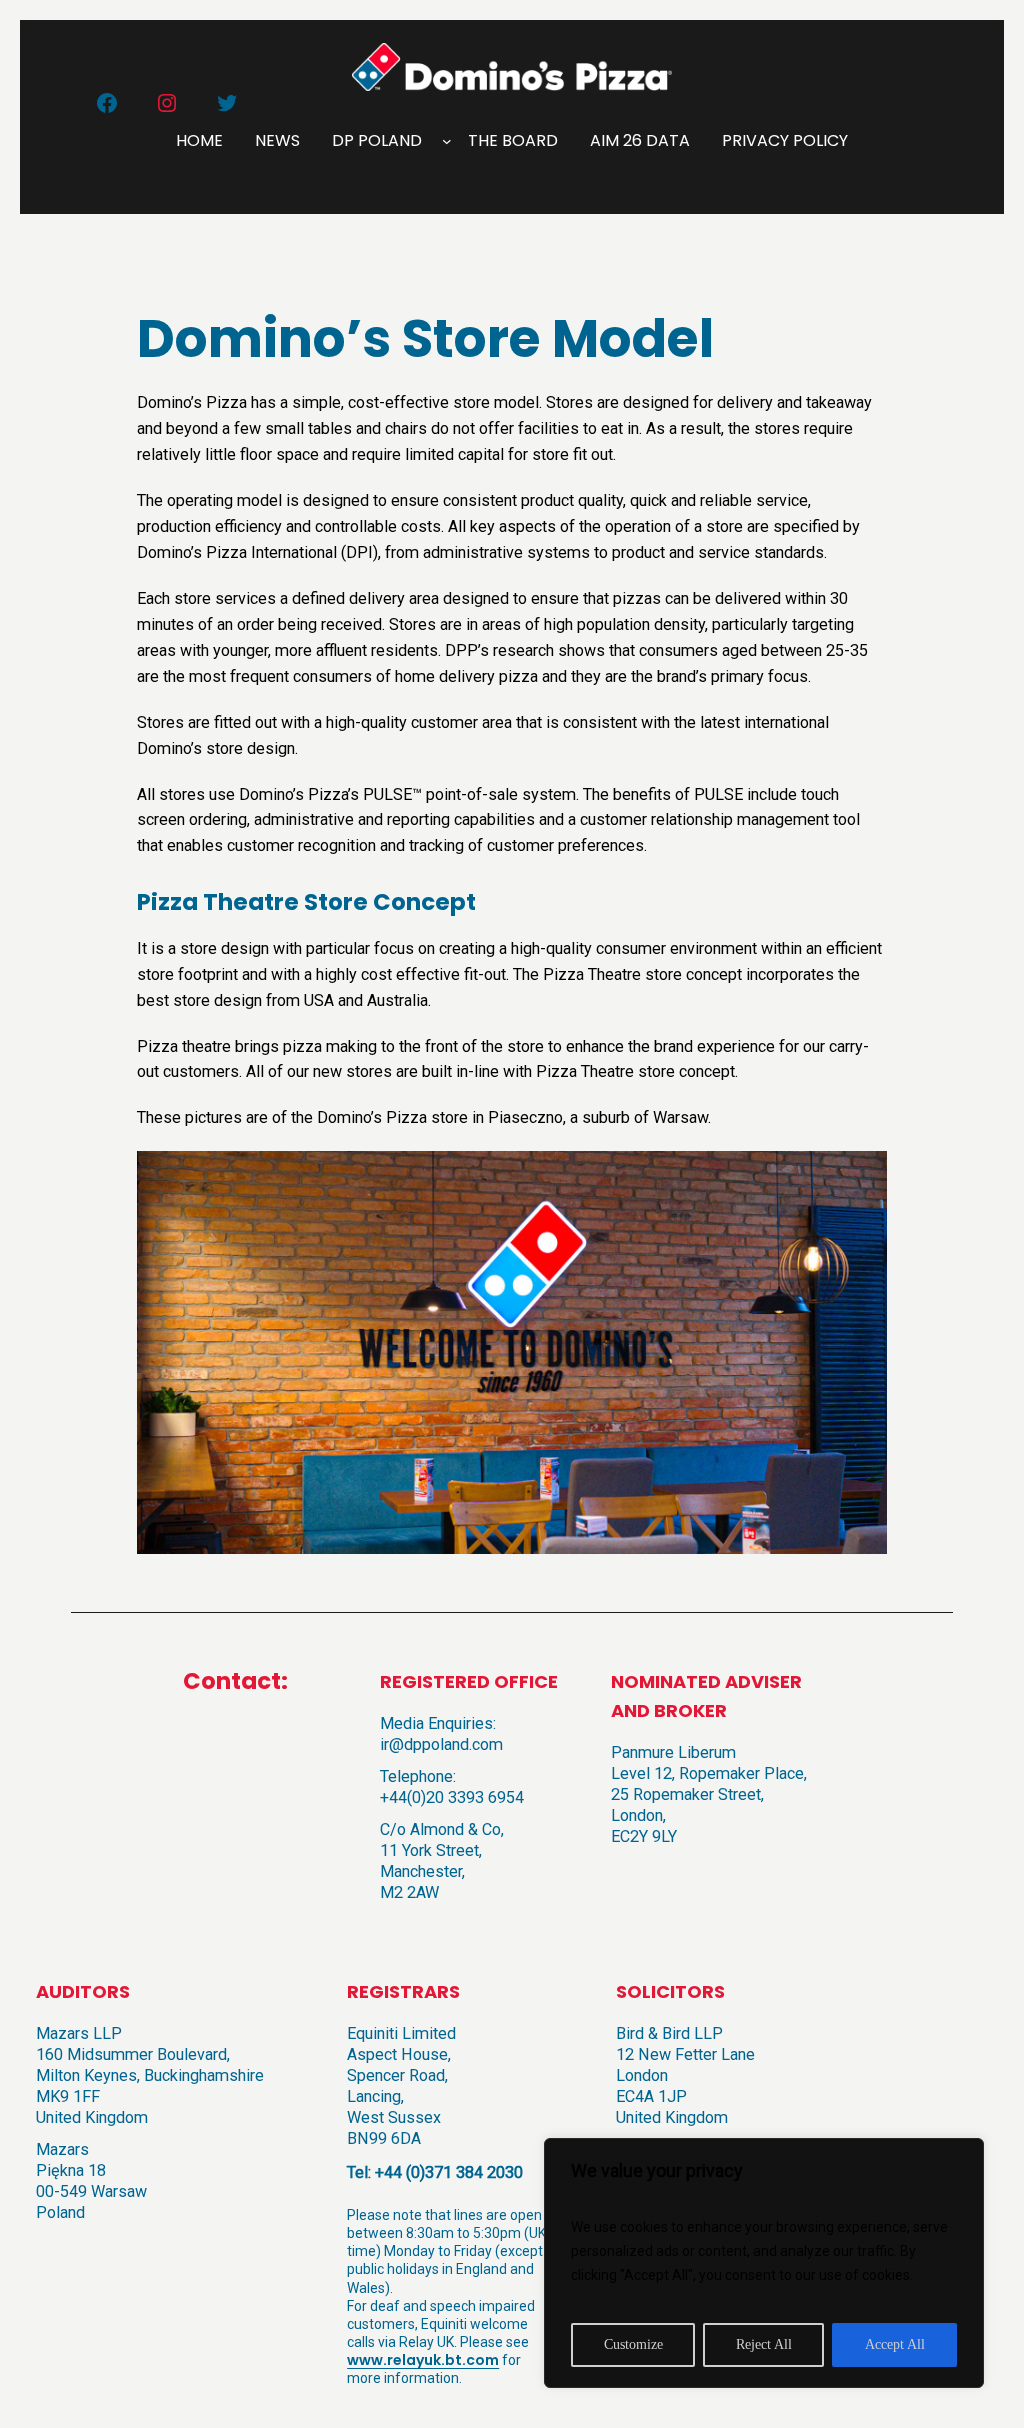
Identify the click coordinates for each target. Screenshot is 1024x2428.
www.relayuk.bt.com (423, 2360)
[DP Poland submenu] (447, 141)
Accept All (895, 2344)
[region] (764, 2263)
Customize (633, 2344)
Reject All (764, 2344)
